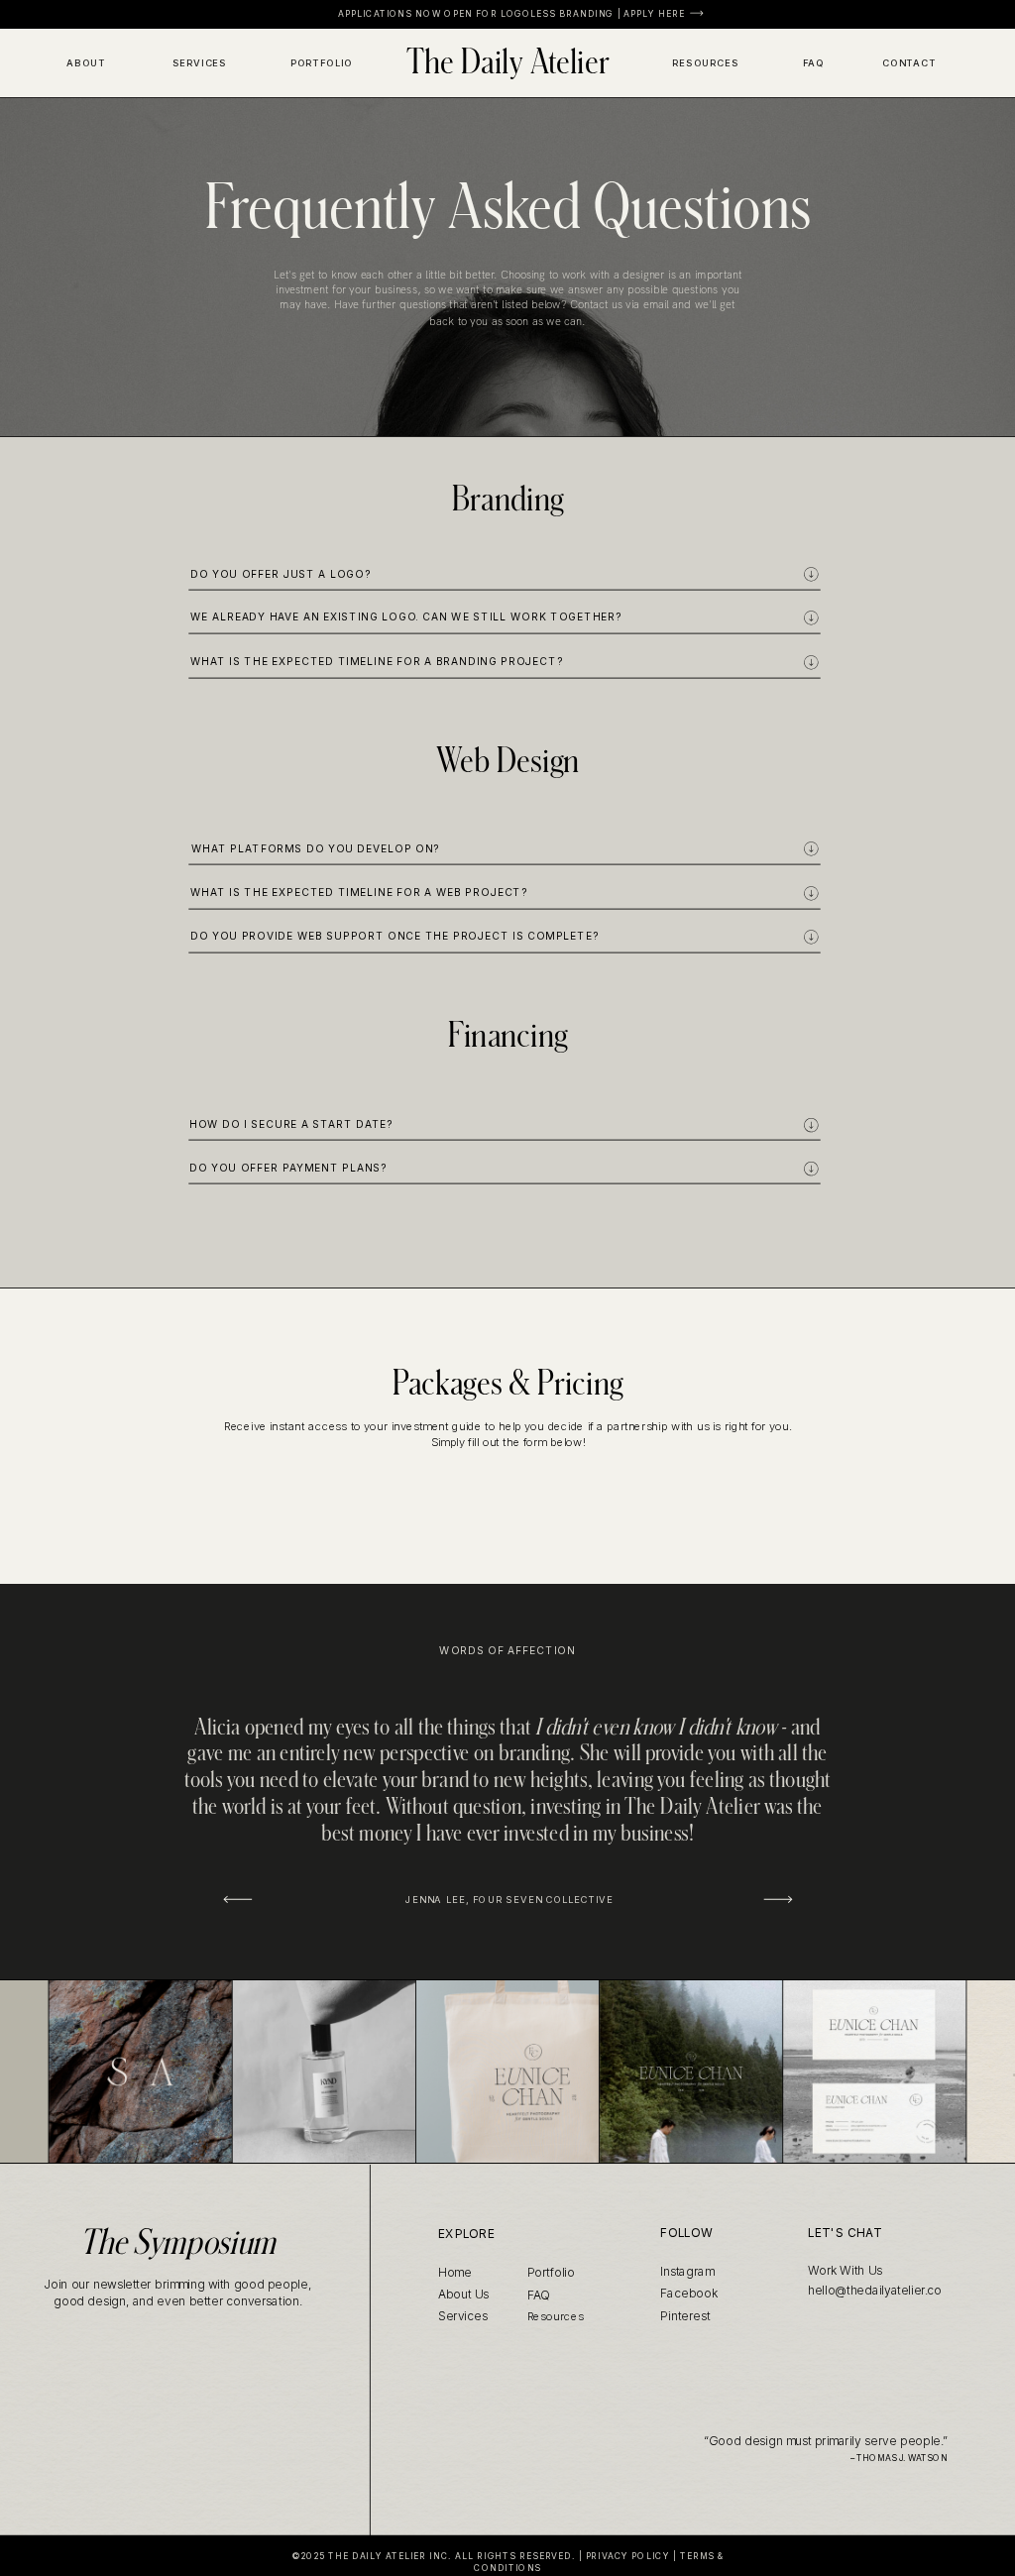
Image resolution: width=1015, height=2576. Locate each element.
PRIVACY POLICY (628, 2555)
